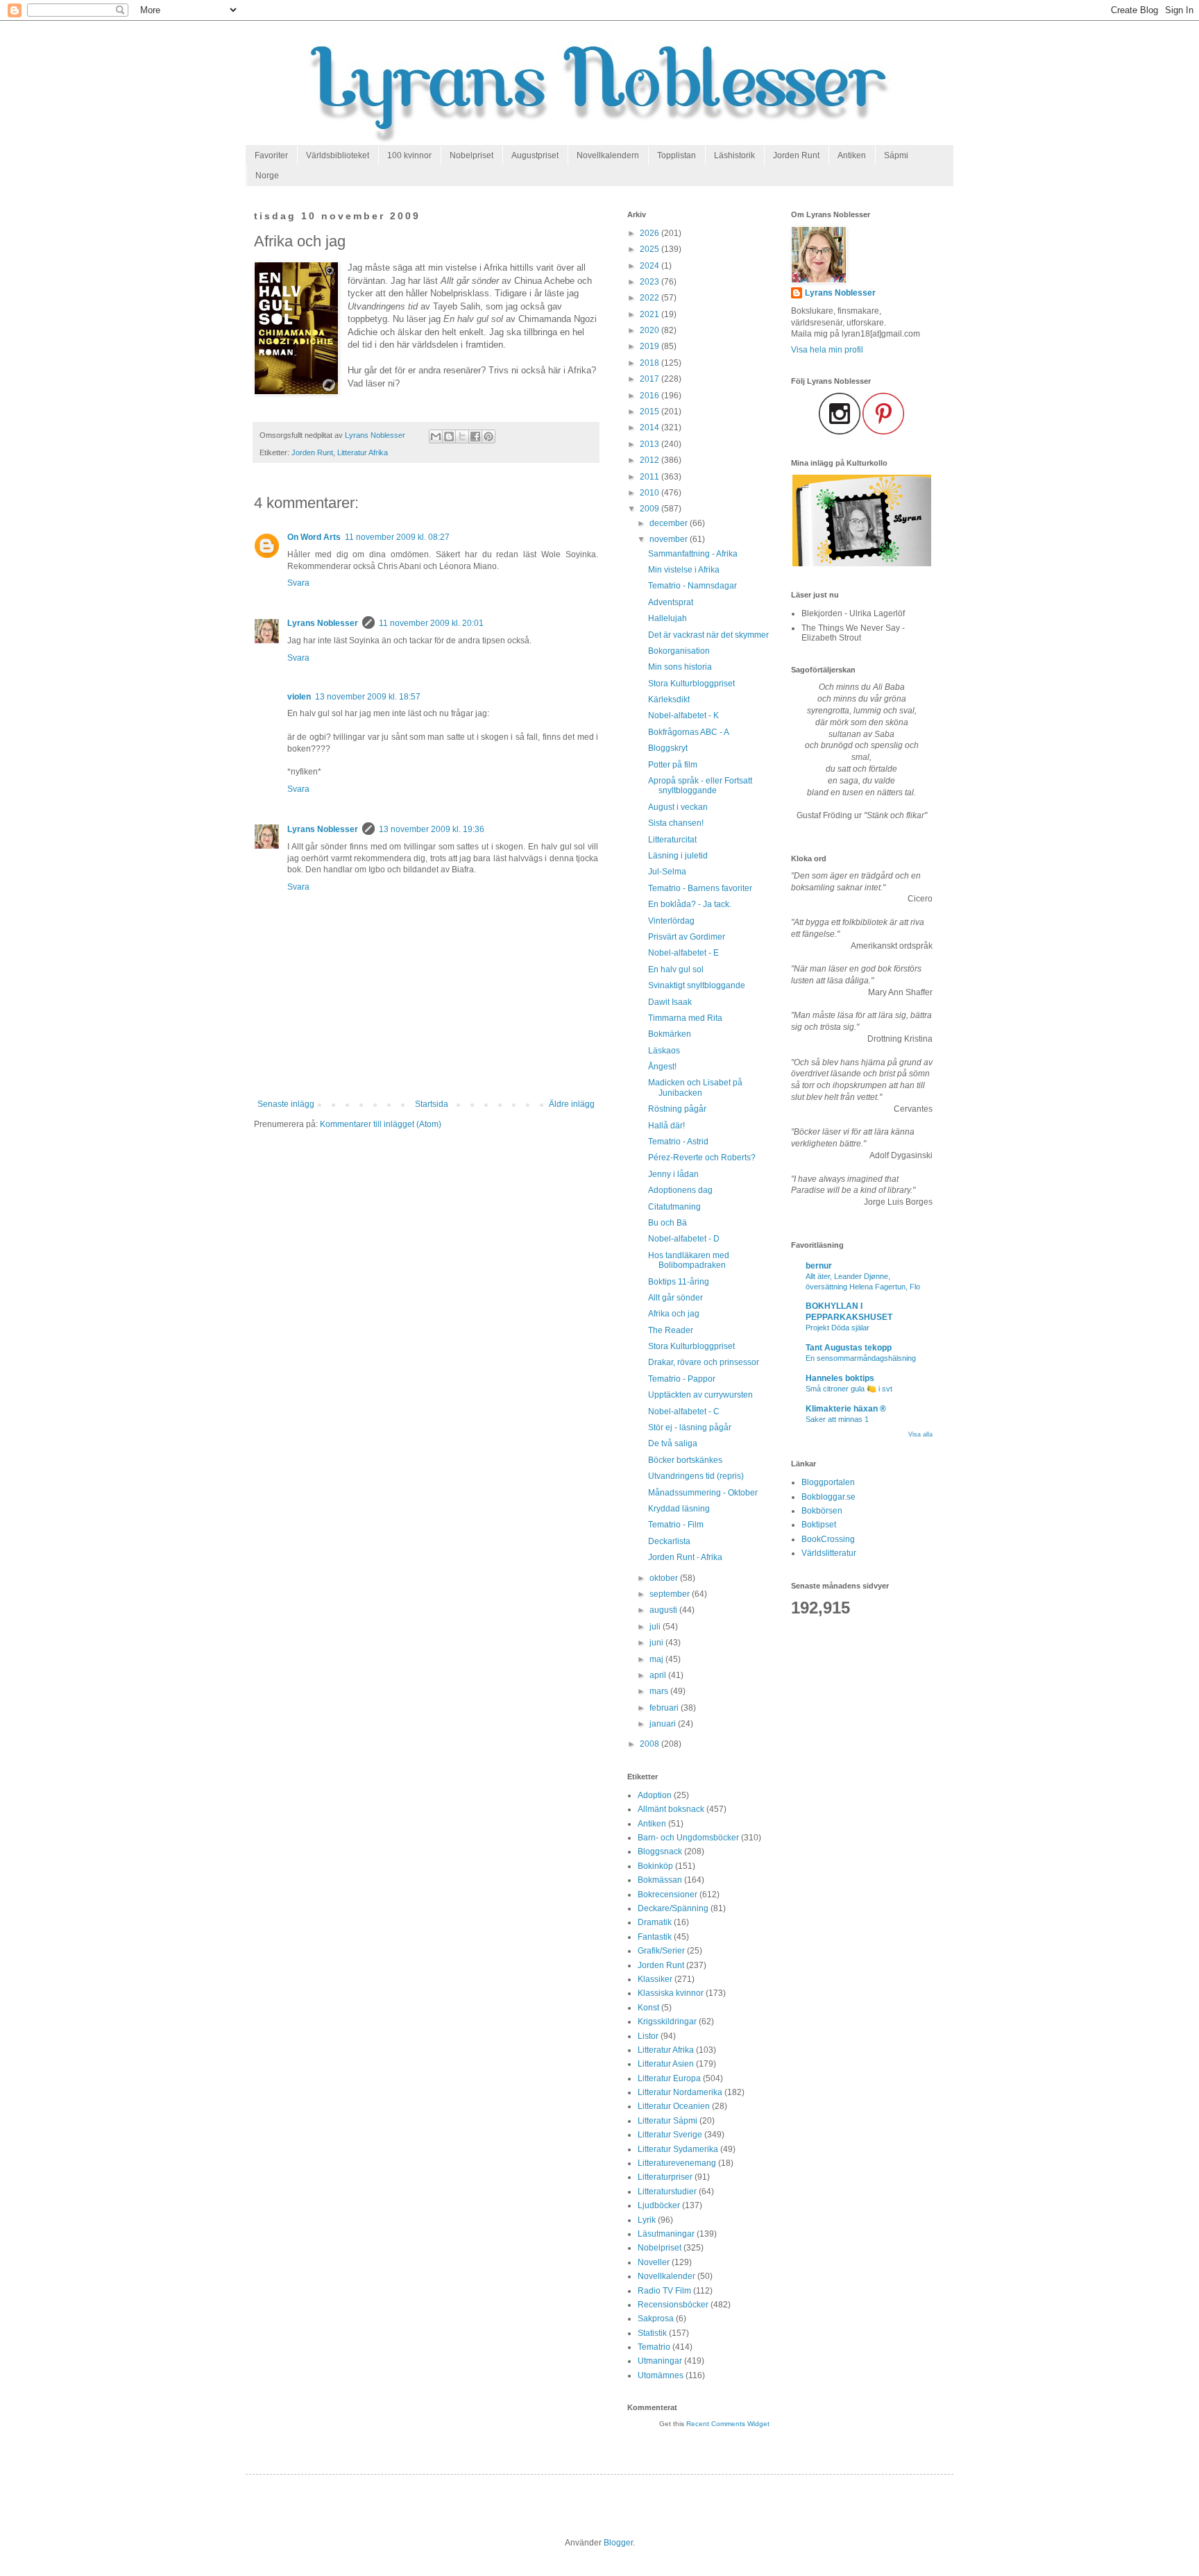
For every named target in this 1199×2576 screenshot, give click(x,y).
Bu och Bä (667, 1223)
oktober (665, 1578)
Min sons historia (680, 667)
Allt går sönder (675, 1298)
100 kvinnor (409, 155)
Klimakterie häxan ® (846, 1409)
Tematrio (654, 2347)
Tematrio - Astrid (678, 1142)
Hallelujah (667, 618)
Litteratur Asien (666, 2064)
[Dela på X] (462, 437)
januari (664, 1724)
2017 (650, 379)
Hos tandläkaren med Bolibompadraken (689, 1260)
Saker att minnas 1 (837, 1419)
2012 (650, 460)
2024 (650, 266)
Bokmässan (660, 1880)
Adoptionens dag (680, 1190)
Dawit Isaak (670, 1002)
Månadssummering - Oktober (703, 1493)
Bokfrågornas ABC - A (689, 732)
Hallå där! (666, 1126)
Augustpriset (535, 155)
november (670, 539)
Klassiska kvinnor (671, 1993)
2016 (650, 396)
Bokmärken (670, 1034)
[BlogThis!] (449, 437)
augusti (664, 1610)
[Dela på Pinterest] (488, 437)
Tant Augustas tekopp (849, 1348)
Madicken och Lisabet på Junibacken (695, 1087)
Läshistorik (734, 155)
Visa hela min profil (827, 350)
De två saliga (673, 1443)
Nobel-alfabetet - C (684, 1412)
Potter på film (673, 765)
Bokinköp (655, 1866)
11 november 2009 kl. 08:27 (397, 537)
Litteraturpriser (665, 2177)
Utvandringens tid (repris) (696, 1476)
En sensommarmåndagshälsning (861, 1358)
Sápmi (896, 155)
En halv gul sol (676, 969)
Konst (648, 2008)
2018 (650, 363)
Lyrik (647, 2220)
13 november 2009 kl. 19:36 (432, 829)
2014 (650, 427)
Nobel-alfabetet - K (683, 715)
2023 (650, 282)
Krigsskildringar (667, 2022)
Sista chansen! (676, 823)
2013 (650, 444)
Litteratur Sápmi (667, 2121)
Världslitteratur (829, 1553)
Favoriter (271, 155)
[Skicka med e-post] (436, 437)
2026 (650, 233)
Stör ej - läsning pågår (690, 1427)
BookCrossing (828, 1539)
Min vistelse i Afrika (684, 570)
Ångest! (662, 1067)
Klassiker (655, 1979)
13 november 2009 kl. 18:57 (368, 697)
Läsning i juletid (678, 856)
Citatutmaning (674, 1207)
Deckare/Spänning (673, 1908)
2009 (650, 509)
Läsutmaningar (666, 2234)
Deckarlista (669, 1541)
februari (665, 1708)
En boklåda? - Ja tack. (690, 904)
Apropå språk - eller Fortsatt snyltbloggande (700, 786)
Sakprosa (656, 2319)
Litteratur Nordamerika (680, 2092)
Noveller (654, 2262)
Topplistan (677, 155)
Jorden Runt (796, 155)
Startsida (432, 1104)
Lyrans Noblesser (323, 623)
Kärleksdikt (669, 700)
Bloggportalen (828, 1482)
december (670, 523)
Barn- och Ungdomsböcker (688, 1838)
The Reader (671, 1330)
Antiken (852, 155)
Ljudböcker (659, 2205)
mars (660, 1691)
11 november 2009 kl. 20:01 (431, 623)
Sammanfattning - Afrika (693, 554)
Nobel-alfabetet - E (683, 953)
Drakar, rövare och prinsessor (704, 1362)
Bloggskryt (668, 748)
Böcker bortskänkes (685, 1460)
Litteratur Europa (669, 2078)
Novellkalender (666, 2276)
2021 (650, 314)
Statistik (652, 2333)
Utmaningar (660, 2361)
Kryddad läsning (679, 1509)
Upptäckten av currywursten (700, 1395)
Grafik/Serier (661, 1951)
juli (656, 1627)
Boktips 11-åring (679, 1282)
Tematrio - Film (676, 1525)
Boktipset (819, 1525)
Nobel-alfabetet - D (684, 1239)
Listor (648, 2036)
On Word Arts (314, 537)
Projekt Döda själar (837, 1328)
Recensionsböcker (673, 2305)
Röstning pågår (677, 1109)
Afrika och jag (674, 1314)
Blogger (618, 2543)
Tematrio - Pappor (682, 1379)
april (659, 1675)
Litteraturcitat (672, 840)
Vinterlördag (671, 921)
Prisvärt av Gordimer (687, 937)
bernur (819, 1266)
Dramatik (655, 1922)
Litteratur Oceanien (674, 2106)
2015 (650, 412)
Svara (298, 583)
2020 (650, 330)
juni (657, 1643)
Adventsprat (671, 602)
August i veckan (678, 807)
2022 (650, 298)
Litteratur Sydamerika (678, 2149)
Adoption (655, 1795)
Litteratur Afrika (363, 452)
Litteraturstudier (667, 2192)
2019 (650, 346)
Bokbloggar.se (828, 1497)
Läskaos (664, 1051)
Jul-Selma (667, 872)
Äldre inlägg (572, 1104)
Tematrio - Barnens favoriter (700, 888)
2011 (650, 477)
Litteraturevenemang (677, 2163)
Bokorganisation (679, 651)
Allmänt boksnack (671, 1809)
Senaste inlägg (286, 1104)
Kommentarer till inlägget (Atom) (381, 1124)
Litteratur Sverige (670, 2135)
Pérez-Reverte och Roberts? (702, 1158)
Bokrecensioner (667, 1895)
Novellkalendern (608, 155)
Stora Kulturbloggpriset (691, 684)
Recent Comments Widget (728, 2424)
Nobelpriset (471, 155)
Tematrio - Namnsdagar (692, 586)
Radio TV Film (664, 2291)
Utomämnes (661, 2375)
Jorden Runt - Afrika (685, 1557)
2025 (650, 249)
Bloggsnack (660, 1851)
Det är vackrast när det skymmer (708, 635)
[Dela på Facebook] (475, 437)
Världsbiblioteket (338, 155)
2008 (650, 1744)
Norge (267, 176)
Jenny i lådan (673, 1174)
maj (657, 1659)
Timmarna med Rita (685, 1018)
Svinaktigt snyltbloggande (697, 985)
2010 (650, 493)
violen (299, 697)
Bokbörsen (822, 1511)
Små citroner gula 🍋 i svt (849, 1389)
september (671, 1594)
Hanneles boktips (840, 1378)
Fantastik (655, 1937)
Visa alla (920, 1434)
